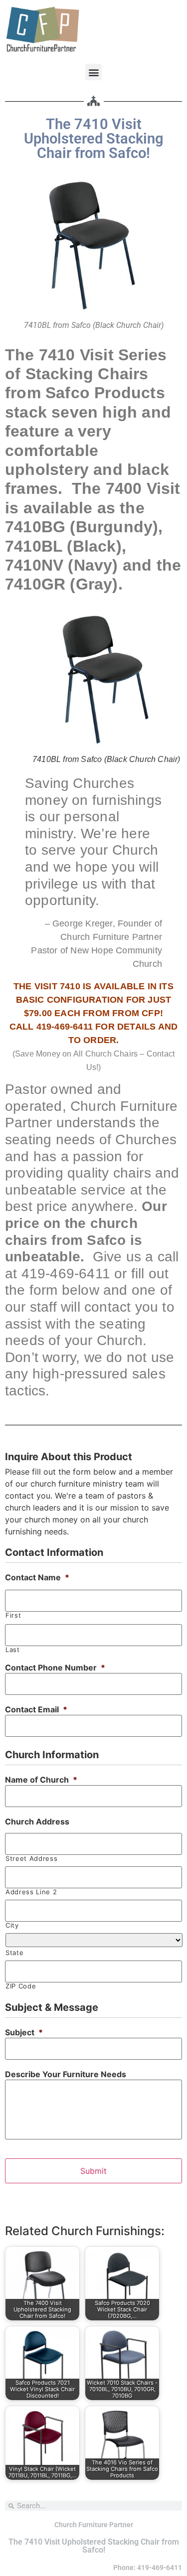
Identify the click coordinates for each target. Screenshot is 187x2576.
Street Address (31, 1859)
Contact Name (37, 1577)
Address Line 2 (31, 1892)
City (12, 1925)
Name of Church (41, 1780)
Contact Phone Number (55, 1667)
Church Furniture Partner (94, 2525)
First (13, 1615)
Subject (24, 2032)
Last (13, 1650)
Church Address (37, 1821)
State (14, 1953)
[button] (93, 72)
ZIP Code (21, 1986)
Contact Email (36, 1709)
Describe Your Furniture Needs (66, 2074)
